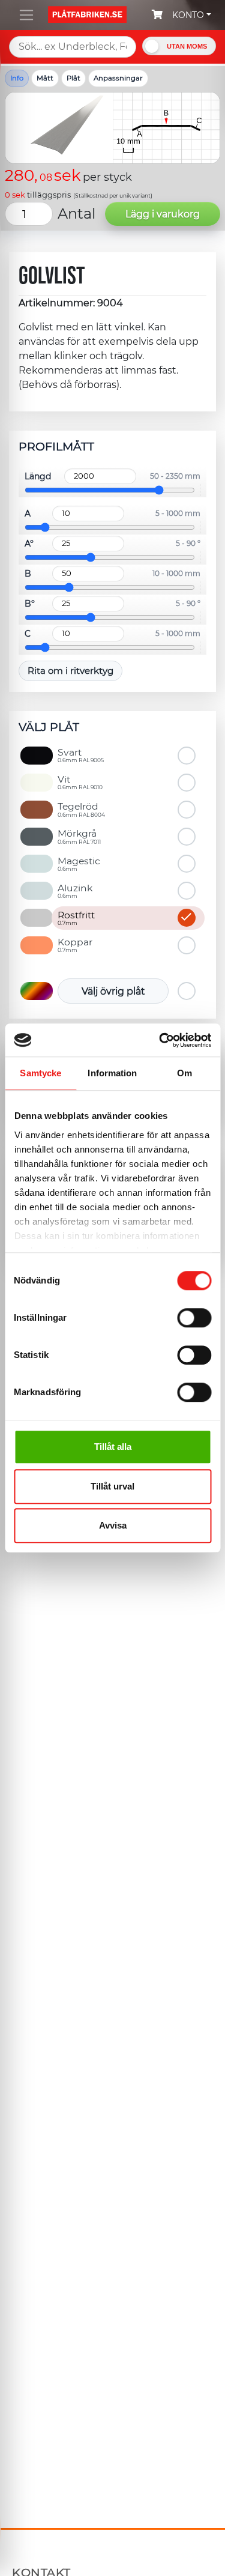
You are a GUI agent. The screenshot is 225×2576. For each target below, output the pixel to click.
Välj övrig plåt (113, 991)
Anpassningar (118, 78)
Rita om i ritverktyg (70, 671)
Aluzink (75, 891)
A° (29, 544)
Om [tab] (184, 1073)
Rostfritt (76, 918)
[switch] (194, 1319)
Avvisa (113, 1525)
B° (30, 604)
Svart (81, 755)
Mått (45, 78)
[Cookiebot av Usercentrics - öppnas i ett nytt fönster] (160, 1040)
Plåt (73, 78)
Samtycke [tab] (40, 1073)
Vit (80, 782)
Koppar (75, 945)
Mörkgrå (79, 836)
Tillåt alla (113, 1447)
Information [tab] (112, 1073)
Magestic (79, 864)
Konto (188, 15)
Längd (38, 476)
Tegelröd (81, 809)
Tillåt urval (112, 1486)
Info (17, 78)
